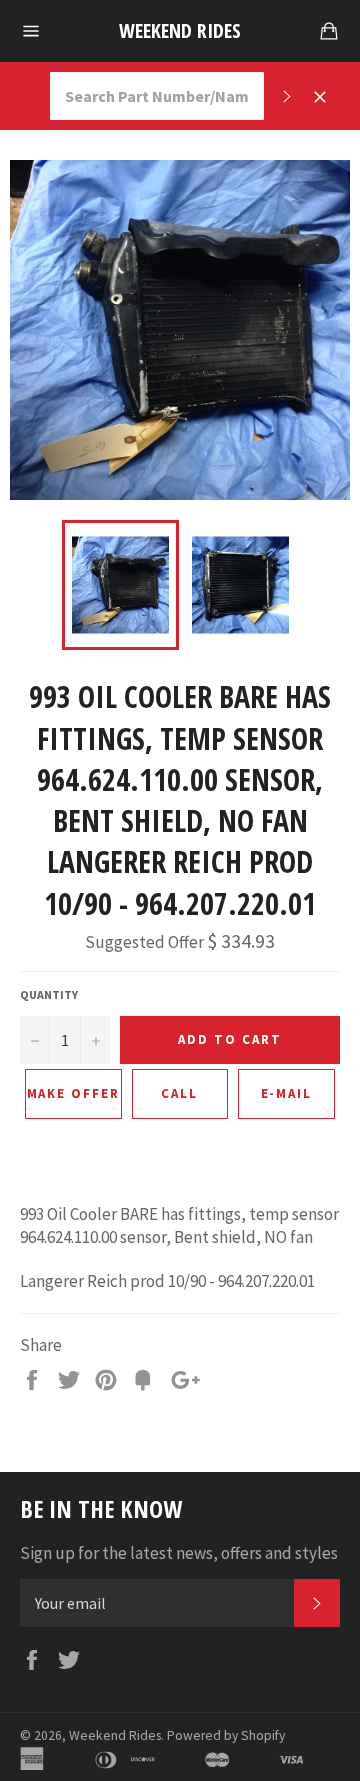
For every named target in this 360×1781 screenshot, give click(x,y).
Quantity (49, 994)
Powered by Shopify (226, 1735)
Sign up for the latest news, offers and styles (179, 1553)
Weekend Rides (180, 30)
